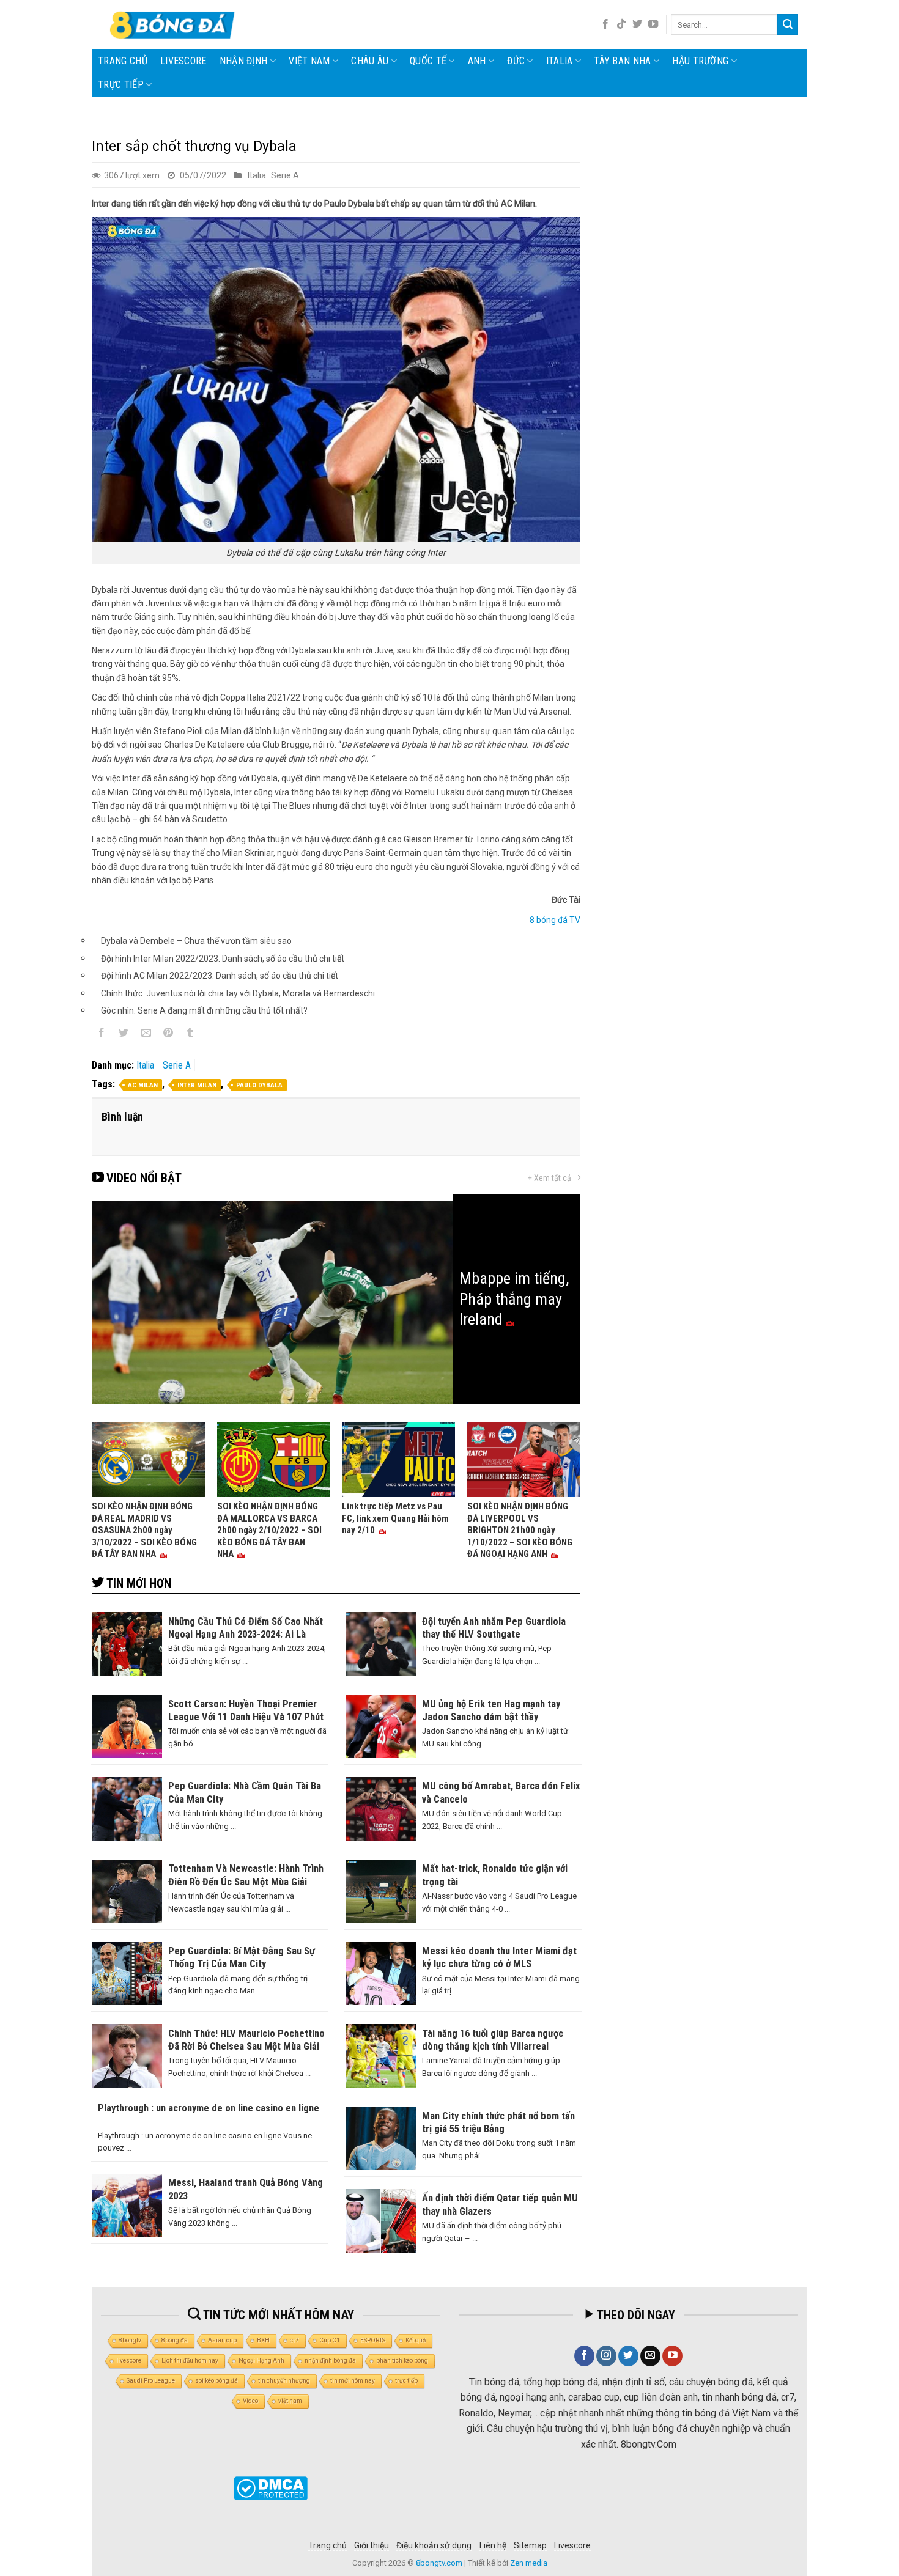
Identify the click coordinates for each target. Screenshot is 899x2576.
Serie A (285, 175)
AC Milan (143, 1085)
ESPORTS (373, 2340)
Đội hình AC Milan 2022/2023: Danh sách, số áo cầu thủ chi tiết (220, 976)
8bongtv (130, 2340)
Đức (516, 61)
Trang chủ (123, 61)
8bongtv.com (439, 2563)
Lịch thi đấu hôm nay (190, 2361)
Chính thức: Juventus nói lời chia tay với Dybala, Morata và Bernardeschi (238, 993)
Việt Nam (309, 61)
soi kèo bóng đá (216, 2381)
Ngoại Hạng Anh (261, 2361)
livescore (183, 61)
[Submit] (788, 24)
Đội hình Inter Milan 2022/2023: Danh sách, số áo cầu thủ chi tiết (223, 959)
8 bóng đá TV (555, 920)
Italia (560, 61)
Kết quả (416, 2340)
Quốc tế (428, 61)
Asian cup (222, 2340)
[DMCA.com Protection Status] (271, 2488)
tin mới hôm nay (353, 2381)
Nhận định (244, 61)
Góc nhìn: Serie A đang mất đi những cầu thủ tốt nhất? (204, 1010)
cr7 (294, 2340)
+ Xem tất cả (549, 1178)
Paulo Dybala (259, 1085)
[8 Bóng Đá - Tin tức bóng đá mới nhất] (174, 24)
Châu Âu (370, 61)
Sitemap (530, 2545)
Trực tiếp (121, 85)
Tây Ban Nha (623, 61)
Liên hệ (493, 2545)
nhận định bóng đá (330, 2361)
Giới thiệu (372, 2545)
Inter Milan (197, 1085)
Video (250, 2401)
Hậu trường (700, 61)
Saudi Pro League (151, 2381)
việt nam (290, 2401)
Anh (477, 61)
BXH (263, 2340)
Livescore (572, 2545)
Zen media (529, 2563)
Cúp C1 (330, 2340)
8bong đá (175, 2340)
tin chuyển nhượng (284, 2381)
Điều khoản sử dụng (434, 2545)
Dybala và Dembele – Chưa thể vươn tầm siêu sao (196, 941)
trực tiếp (406, 2381)
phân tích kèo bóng (402, 2361)
